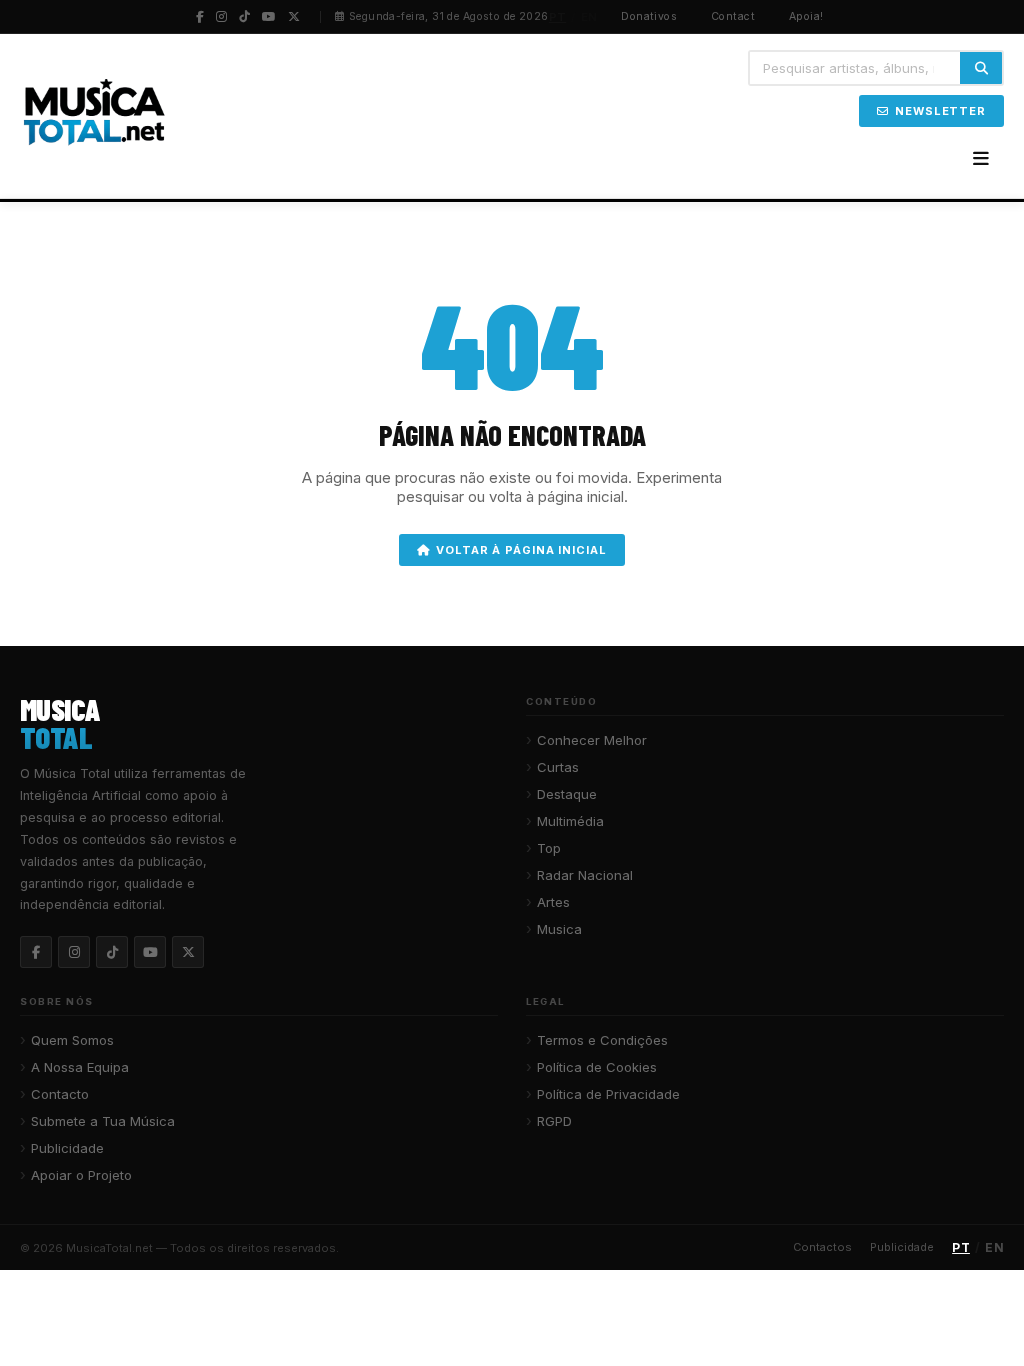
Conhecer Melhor (592, 740)
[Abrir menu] (981, 159)
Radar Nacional (585, 875)
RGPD (554, 1121)
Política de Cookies (597, 1067)
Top (549, 848)
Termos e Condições (602, 1040)
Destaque (567, 794)
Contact (733, 16)
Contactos (822, 1247)
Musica (559, 929)
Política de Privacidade (608, 1094)
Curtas (558, 767)
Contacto (60, 1094)
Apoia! (806, 16)
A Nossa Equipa (80, 1067)
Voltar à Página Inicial (521, 550)
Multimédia (570, 821)
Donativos (649, 16)
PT (558, 17)
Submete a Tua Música (103, 1121)
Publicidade (67, 1148)
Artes (553, 902)
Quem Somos (72, 1040)
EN (589, 17)
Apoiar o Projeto (81, 1175)
